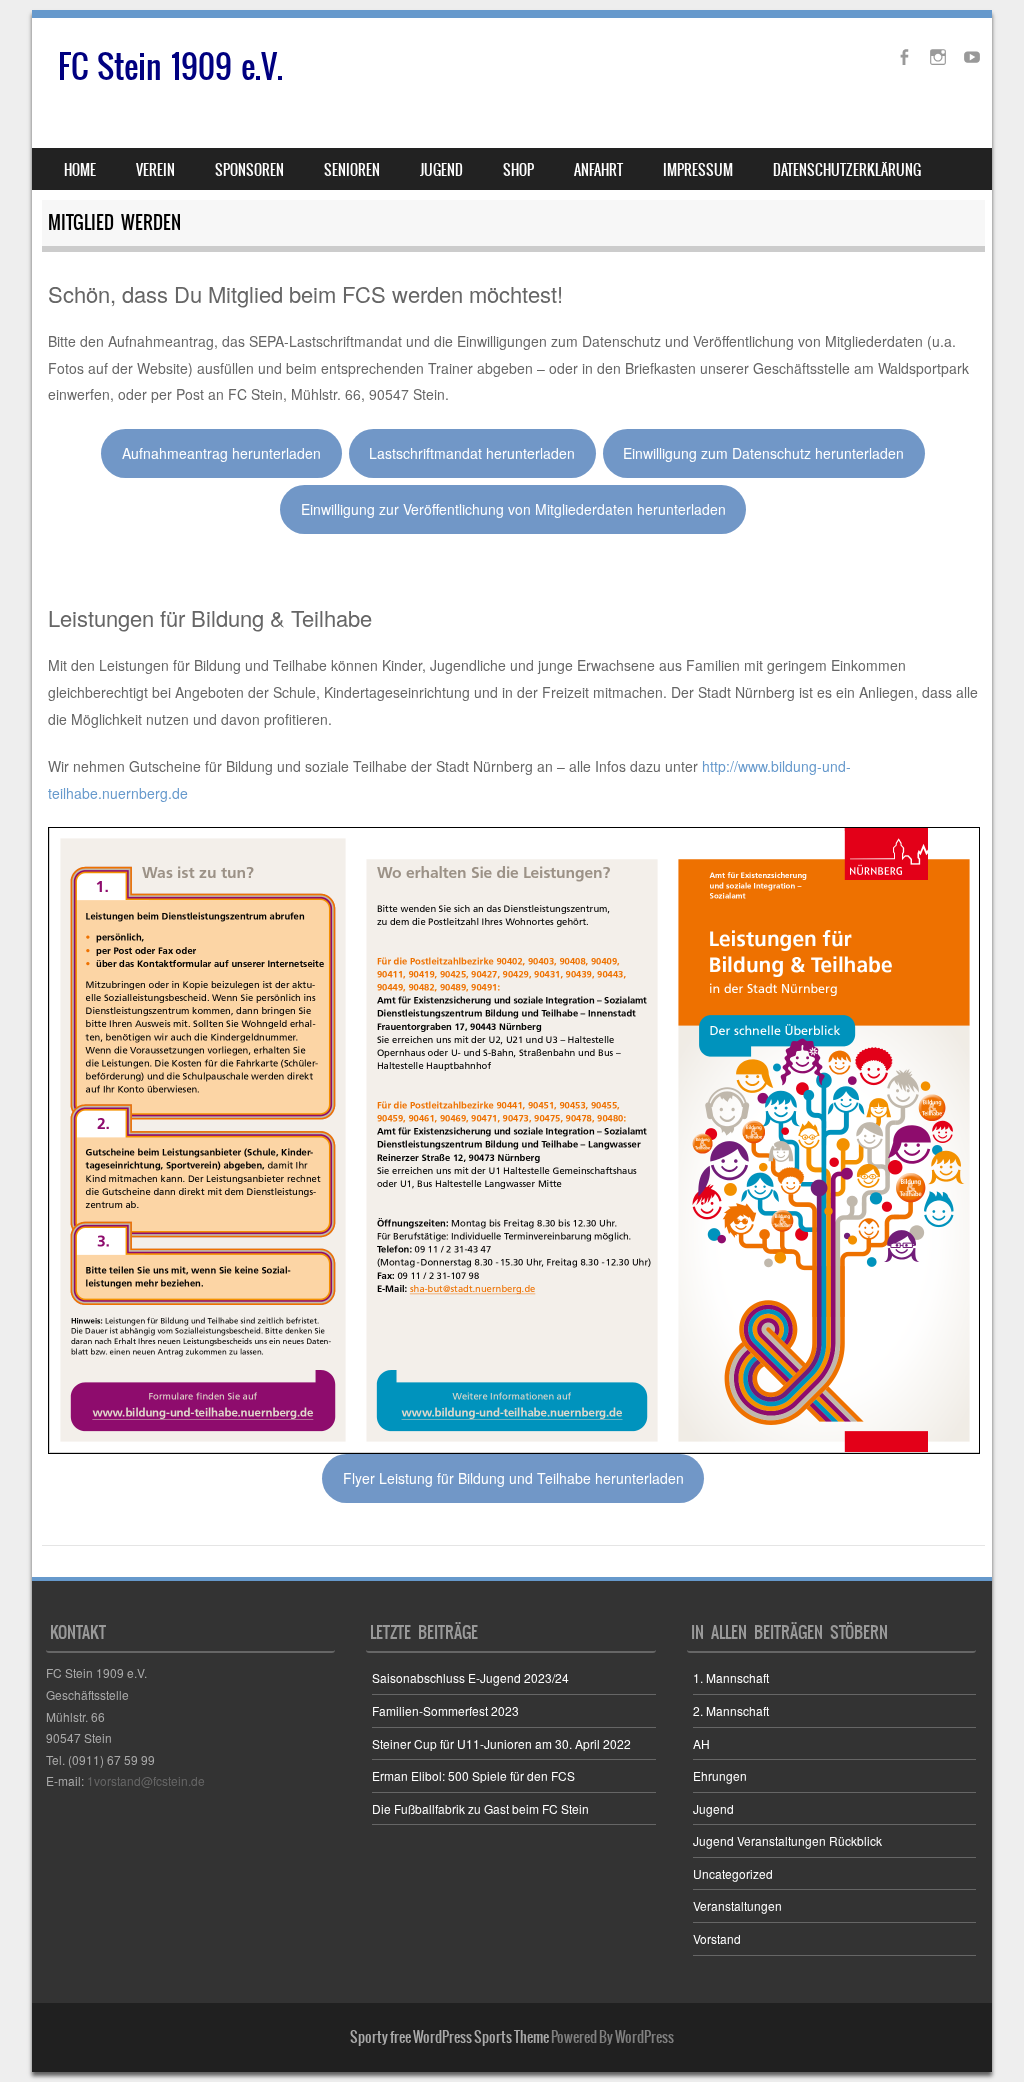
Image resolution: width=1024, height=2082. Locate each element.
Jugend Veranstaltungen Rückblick (787, 1840)
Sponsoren (249, 170)
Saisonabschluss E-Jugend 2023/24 (470, 1677)
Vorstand (717, 1938)
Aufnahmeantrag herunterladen (221, 453)
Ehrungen (720, 1775)
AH (701, 1743)
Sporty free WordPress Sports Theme (449, 2037)
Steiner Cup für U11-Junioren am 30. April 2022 (501, 1743)
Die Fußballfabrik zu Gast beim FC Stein (480, 1808)
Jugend (713, 1808)
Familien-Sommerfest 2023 (445, 1710)
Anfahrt (598, 170)
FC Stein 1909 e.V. (170, 66)
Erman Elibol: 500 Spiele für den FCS (473, 1775)
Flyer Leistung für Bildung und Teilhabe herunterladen (513, 1478)
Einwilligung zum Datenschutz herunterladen (763, 453)
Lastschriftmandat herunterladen (472, 453)
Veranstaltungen (737, 1905)
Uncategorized (733, 1873)
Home (80, 170)
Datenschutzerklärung (847, 170)
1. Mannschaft (731, 1677)
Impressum (698, 170)
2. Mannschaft (731, 1710)
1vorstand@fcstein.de (146, 1780)
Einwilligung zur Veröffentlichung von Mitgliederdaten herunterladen (513, 509)
